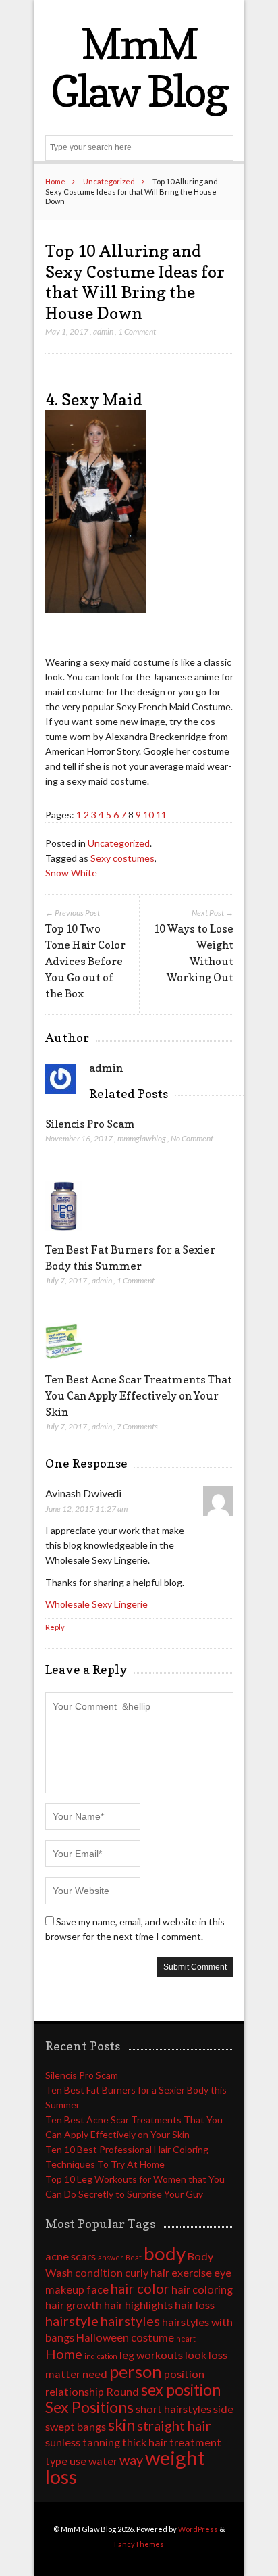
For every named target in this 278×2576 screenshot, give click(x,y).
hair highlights (138, 2305)
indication (101, 2356)
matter (63, 2374)
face (98, 2289)
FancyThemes (139, 2544)
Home (55, 181)
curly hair (147, 2272)
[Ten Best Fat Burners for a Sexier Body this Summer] (64, 1234)
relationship (75, 2391)
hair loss (195, 2305)
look (196, 2355)
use (78, 2461)
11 (161, 815)
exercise (192, 2272)
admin (103, 331)
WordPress (198, 2529)
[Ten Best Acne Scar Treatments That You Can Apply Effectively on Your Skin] (64, 1363)
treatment (195, 2442)
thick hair (145, 2442)
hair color (140, 2288)
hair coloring (202, 2289)
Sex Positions (89, 2407)
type (56, 2461)
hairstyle (72, 2321)
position (184, 2374)
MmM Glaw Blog (139, 67)
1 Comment (137, 331)
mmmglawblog (142, 1138)
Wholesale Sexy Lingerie (96, 1604)
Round (122, 2391)
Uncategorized (109, 181)
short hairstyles (173, 2409)
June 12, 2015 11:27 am (86, 1509)
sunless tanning (83, 2442)
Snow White (71, 873)
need (95, 2374)
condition (99, 2272)
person (136, 2371)
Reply (55, 1627)
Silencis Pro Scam (90, 1124)
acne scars (71, 2256)
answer (111, 2257)
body (165, 2253)
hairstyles (130, 2321)
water (103, 2461)
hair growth (74, 2305)
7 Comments (137, 1426)
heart (186, 2338)
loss (218, 2355)
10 (148, 815)
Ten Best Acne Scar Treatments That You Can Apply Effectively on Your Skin (139, 1395)
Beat (134, 2257)
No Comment (192, 1138)
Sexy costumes (122, 858)
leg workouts (151, 2355)
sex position (181, 2389)
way (131, 2460)
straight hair (174, 2425)
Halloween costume (125, 2337)
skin (121, 2425)
